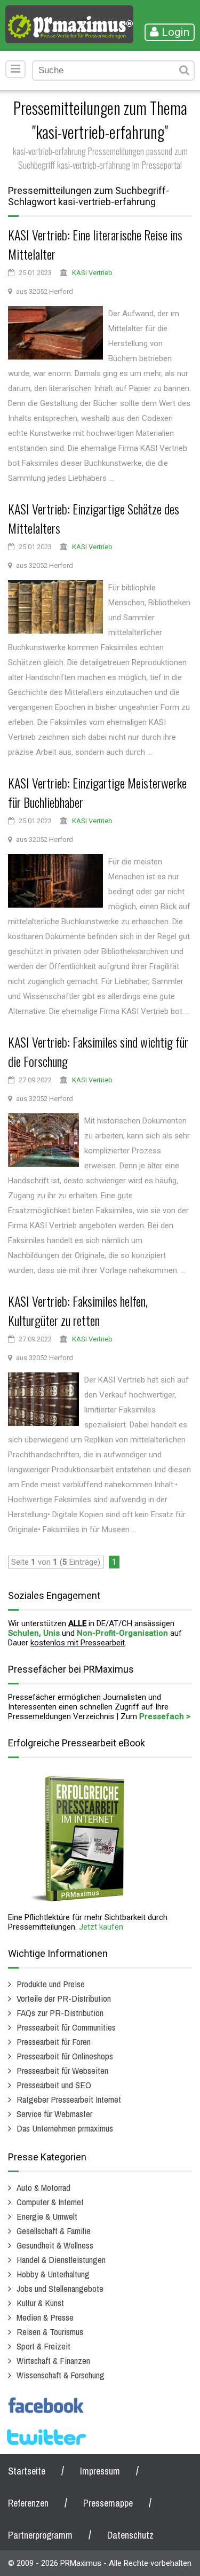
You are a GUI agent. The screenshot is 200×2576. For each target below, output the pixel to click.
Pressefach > (165, 1716)
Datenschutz (130, 2535)
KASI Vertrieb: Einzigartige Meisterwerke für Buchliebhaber (97, 792)
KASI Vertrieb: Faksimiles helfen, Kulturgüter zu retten (78, 1310)
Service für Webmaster (54, 2114)
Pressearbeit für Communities (66, 2027)
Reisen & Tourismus (50, 2332)
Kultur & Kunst (40, 2303)
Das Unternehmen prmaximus (65, 2128)
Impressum (100, 2471)
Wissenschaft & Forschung (61, 2375)
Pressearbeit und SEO (54, 2085)
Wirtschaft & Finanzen (53, 2360)
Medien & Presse (45, 2317)
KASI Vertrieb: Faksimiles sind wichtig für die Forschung (98, 1051)
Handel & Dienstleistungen (61, 2259)
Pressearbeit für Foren (54, 2042)
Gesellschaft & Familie (54, 2231)
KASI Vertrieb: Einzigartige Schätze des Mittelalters (94, 518)
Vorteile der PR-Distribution (64, 1998)
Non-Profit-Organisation (122, 1633)
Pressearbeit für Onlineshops (65, 2056)
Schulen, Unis (34, 1633)
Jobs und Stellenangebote (60, 2288)
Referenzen (28, 2503)
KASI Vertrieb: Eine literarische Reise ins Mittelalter (95, 244)
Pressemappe (108, 2503)
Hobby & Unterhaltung (53, 2274)
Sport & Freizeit (43, 2346)
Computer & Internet (50, 2202)
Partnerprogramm (40, 2535)
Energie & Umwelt (47, 2216)
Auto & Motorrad (43, 2187)
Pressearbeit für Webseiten (62, 2070)
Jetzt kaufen (101, 1927)
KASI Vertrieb (92, 273)
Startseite (27, 2471)
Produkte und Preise (51, 1984)
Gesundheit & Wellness (55, 2245)
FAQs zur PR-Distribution (60, 2013)
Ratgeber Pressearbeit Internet (69, 2099)
